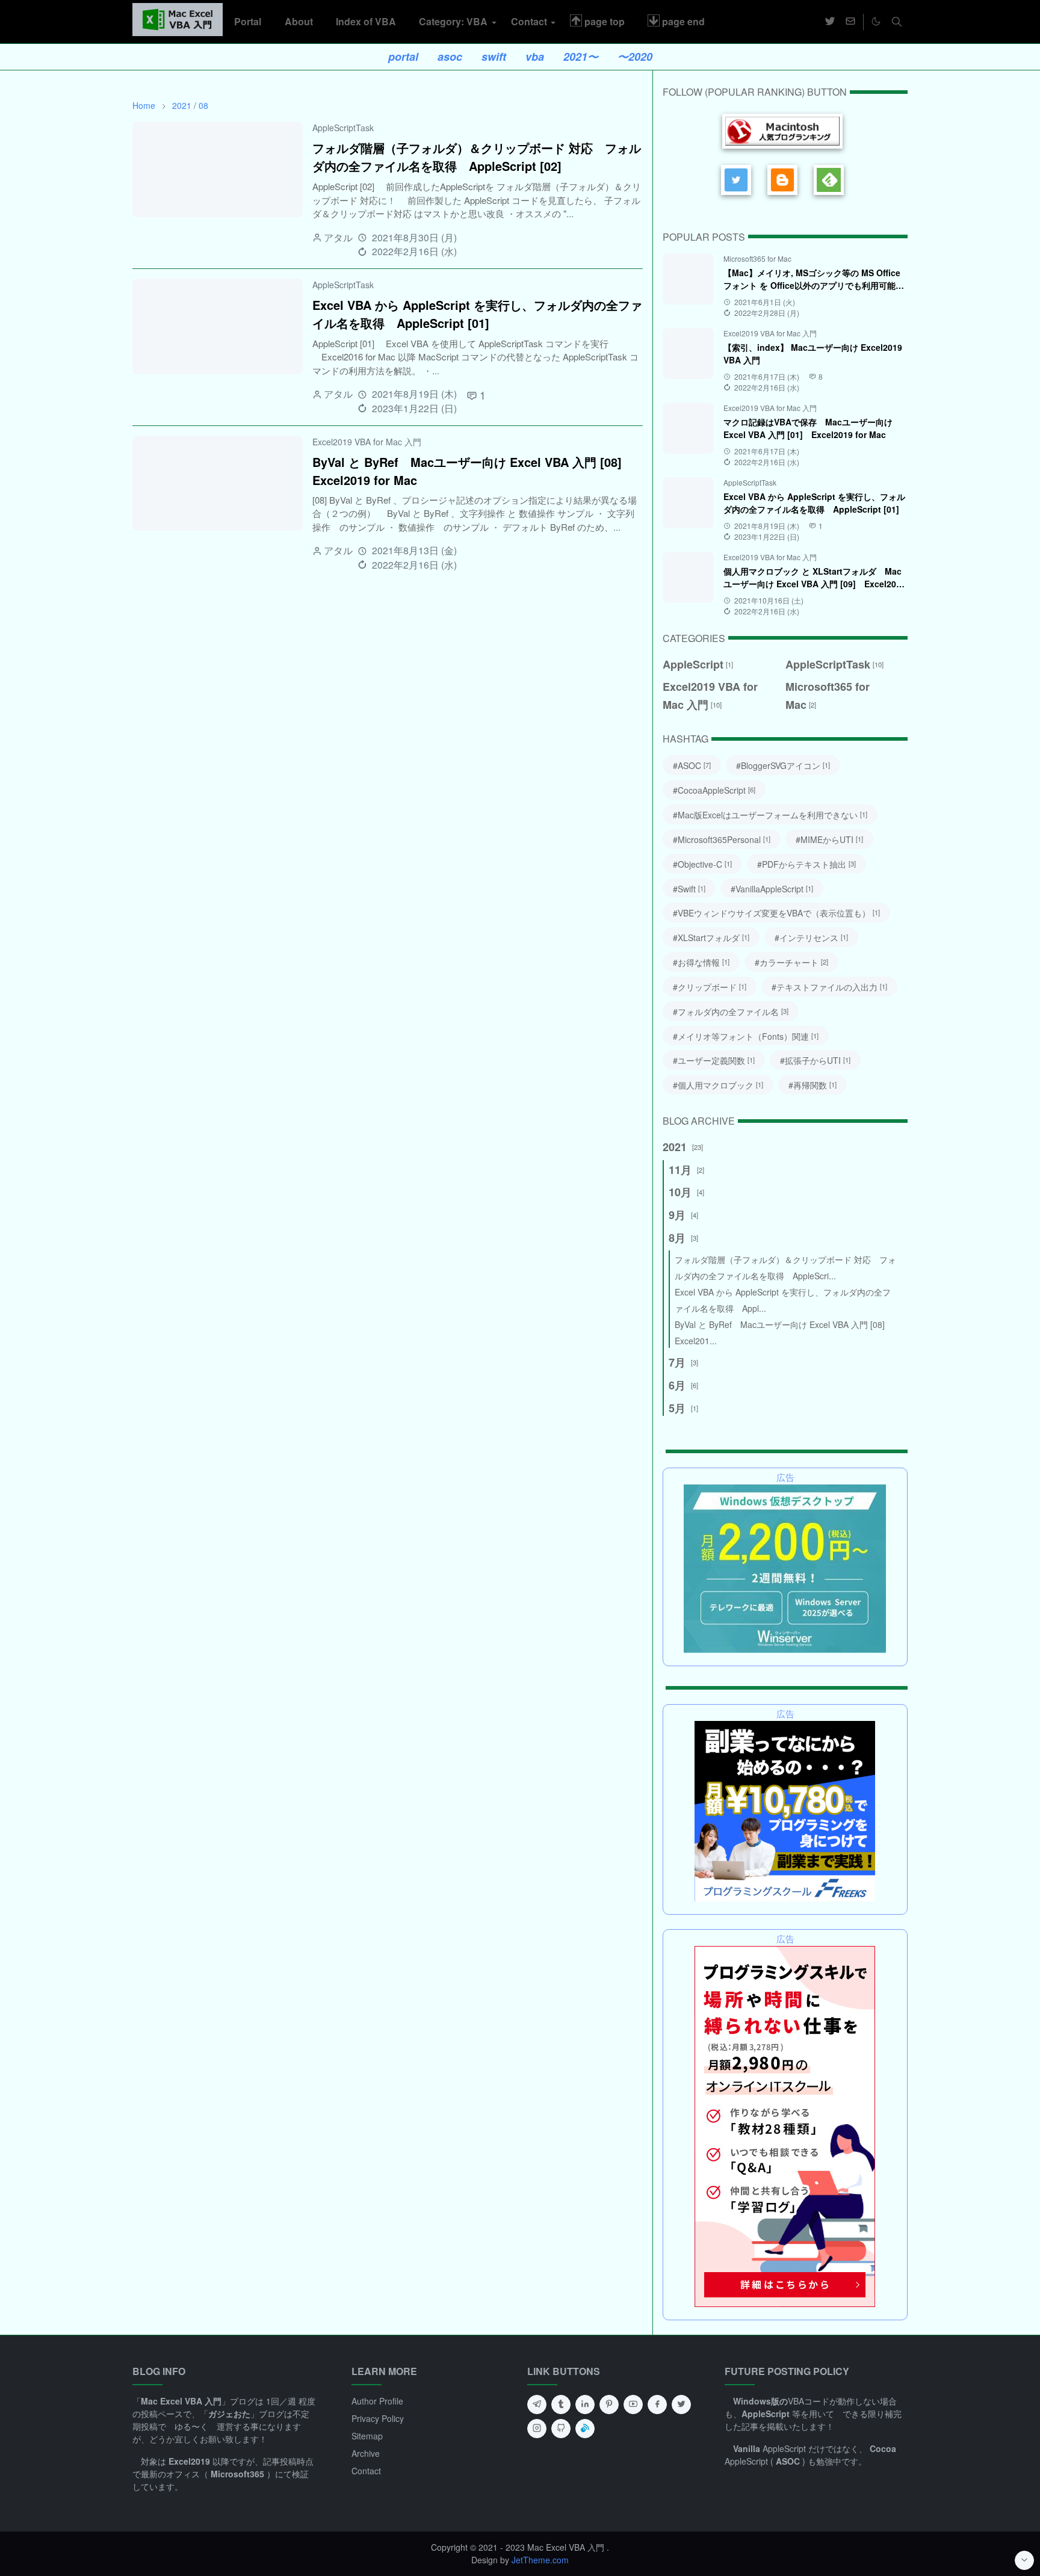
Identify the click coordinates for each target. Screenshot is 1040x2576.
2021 (182, 105)
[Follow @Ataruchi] (739, 181)
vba (535, 57)
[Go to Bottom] (1024, 2560)
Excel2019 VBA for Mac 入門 (367, 442)
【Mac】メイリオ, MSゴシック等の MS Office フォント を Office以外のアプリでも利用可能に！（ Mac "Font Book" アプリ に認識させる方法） (813, 292)
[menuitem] (248, 22)
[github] (561, 2429)
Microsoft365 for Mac (757, 258)
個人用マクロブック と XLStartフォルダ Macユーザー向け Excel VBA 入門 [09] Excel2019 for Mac (815, 584)
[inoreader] (585, 2429)
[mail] (850, 22)
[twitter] (830, 22)
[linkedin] (585, 2405)
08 (203, 105)
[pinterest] (609, 2405)
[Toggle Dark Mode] (876, 21)
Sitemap (367, 2436)
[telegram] (537, 2405)
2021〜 (581, 57)
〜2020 (635, 57)
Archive (366, 2453)
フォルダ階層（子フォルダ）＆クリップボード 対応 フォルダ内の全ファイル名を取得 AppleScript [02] (477, 157)
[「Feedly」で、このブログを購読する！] (831, 181)
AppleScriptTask (343, 128)
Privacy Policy (378, 2418)
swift (494, 57)
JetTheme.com (540, 2560)
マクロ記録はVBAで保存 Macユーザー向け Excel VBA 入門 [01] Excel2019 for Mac (808, 428)
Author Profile (377, 2401)
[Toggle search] (897, 22)
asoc (450, 57)
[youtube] (633, 2405)
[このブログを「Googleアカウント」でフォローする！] (785, 181)
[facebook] (657, 2405)
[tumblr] (561, 2405)
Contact (366, 2471)
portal (403, 57)
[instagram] (537, 2429)
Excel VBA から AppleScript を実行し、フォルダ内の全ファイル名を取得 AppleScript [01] (477, 314)
